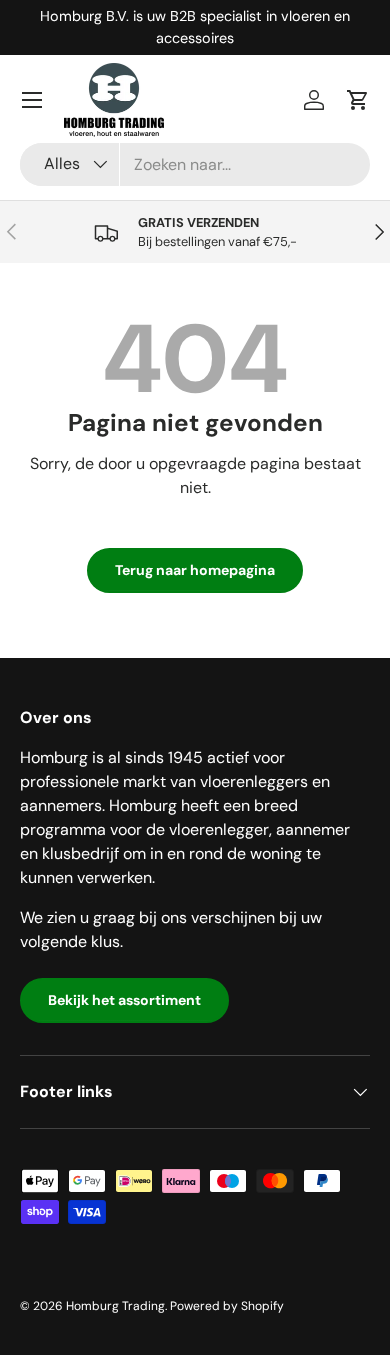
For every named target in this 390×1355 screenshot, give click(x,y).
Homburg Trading (115, 1306)
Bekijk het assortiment (124, 1000)
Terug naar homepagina (195, 570)
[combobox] (195, 164)
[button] (358, 100)
